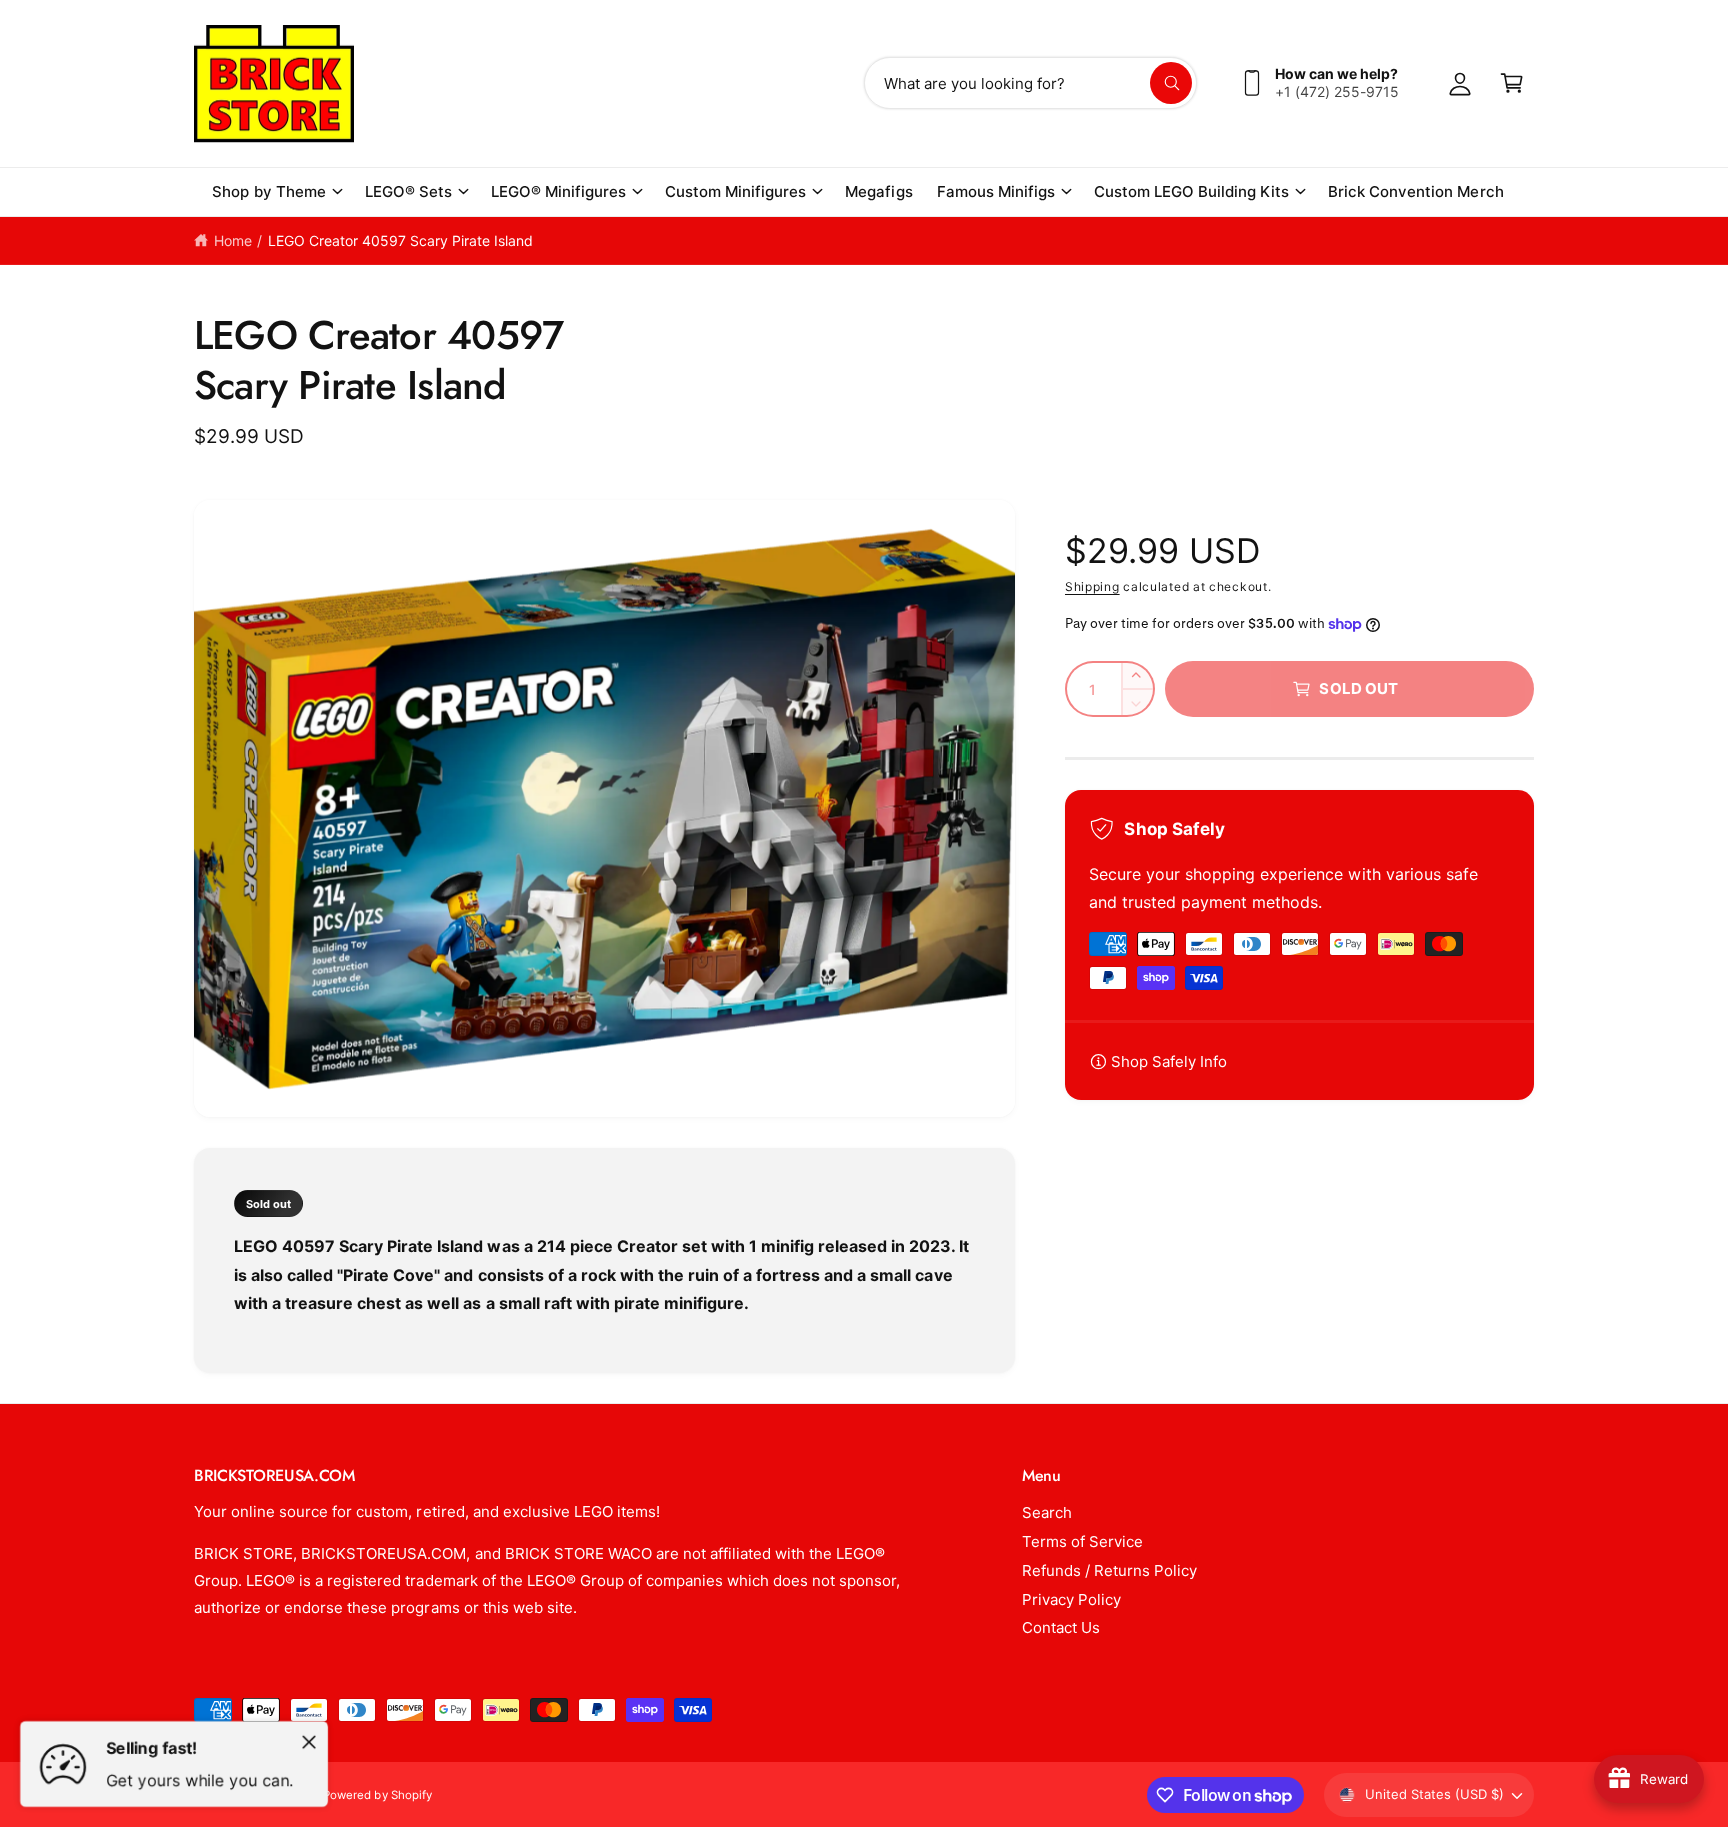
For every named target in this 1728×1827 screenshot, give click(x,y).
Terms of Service (1082, 1541)
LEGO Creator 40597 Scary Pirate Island (401, 240)
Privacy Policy (1071, 1599)
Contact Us (1061, 1627)
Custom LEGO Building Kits (1191, 191)
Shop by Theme (268, 191)
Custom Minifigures (735, 191)
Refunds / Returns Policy (1109, 1570)
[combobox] (1030, 83)
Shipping (1092, 586)
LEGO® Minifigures (558, 191)
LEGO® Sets (408, 191)
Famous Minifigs (996, 191)
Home (233, 240)
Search (1047, 1512)
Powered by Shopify (377, 1795)
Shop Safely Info (1169, 1061)
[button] (276, 192)
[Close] (309, 1742)
